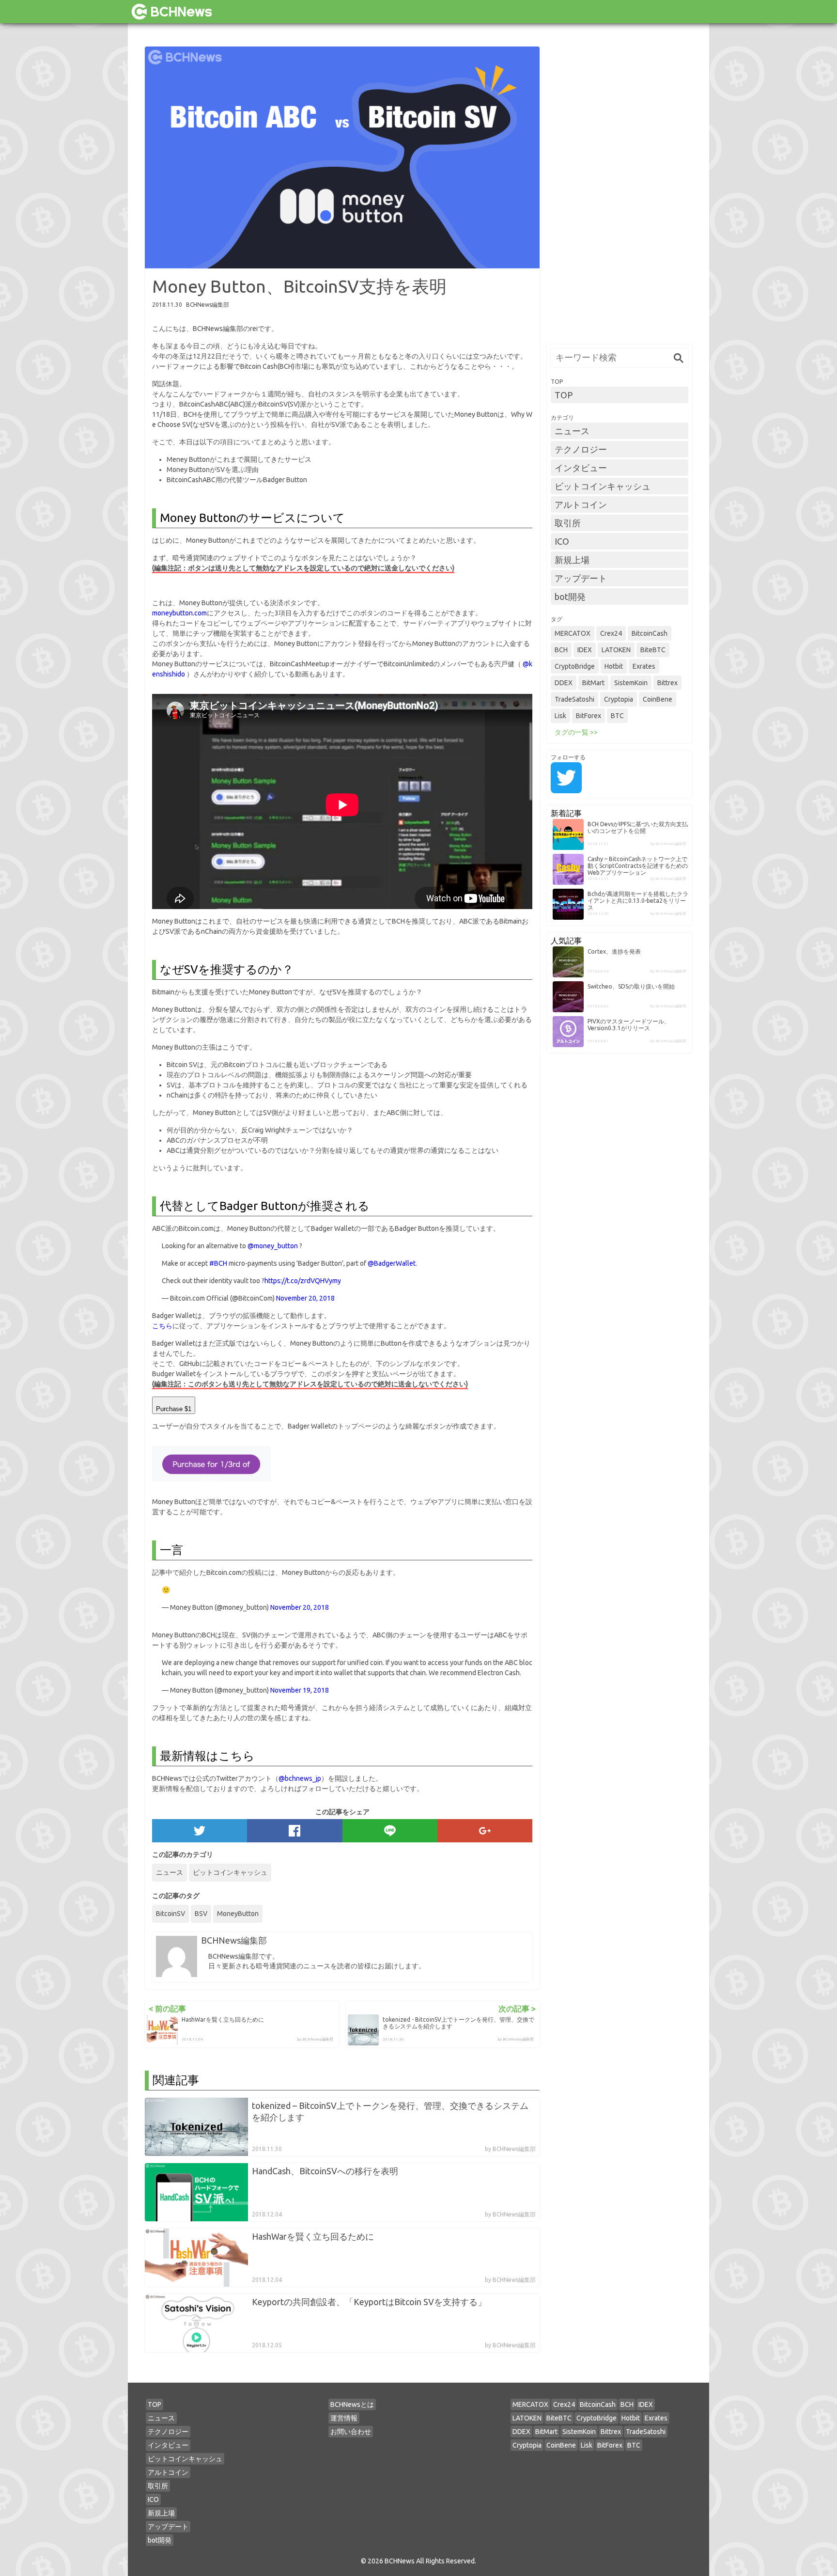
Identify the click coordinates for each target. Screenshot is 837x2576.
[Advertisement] (620, 192)
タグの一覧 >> (576, 732)
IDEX (585, 650)
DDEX (564, 683)
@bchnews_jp (300, 1778)
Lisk (560, 716)
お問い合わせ (351, 2432)
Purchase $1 (174, 1409)
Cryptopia (619, 699)
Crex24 (611, 633)
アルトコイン (581, 504)
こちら (162, 1326)
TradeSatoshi (574, 699)
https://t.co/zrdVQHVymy (303, 1281)
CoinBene (658, 699)
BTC (617, 716)
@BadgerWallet (392, 1263)
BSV (201, 1914)
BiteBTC (653, 650)
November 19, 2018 (300, 1690)
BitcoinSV (170, 1914)
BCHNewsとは (352, 2404)
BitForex (589, 716)
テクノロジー (581, 449)
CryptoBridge (575, 666)
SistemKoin (631, 683)
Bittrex (667, 683)
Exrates (644, 666)
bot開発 (570, 597)
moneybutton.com (179, 613)
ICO (562, 541)
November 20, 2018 (305, 1298)
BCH (561, 650)
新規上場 (572, 560)
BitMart (593, 683)
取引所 (568, 523)
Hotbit (614, 666)
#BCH (218, 1263)
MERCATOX (573, 633)
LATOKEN (616, 650)
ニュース (170, 1872)
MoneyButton (238, 1914)
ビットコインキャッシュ (230, 1872)
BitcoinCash (650, 633)
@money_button (273, 1246)
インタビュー (581, 468)
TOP (564, 395)
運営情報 (344, 2418)
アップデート (581, 578)
